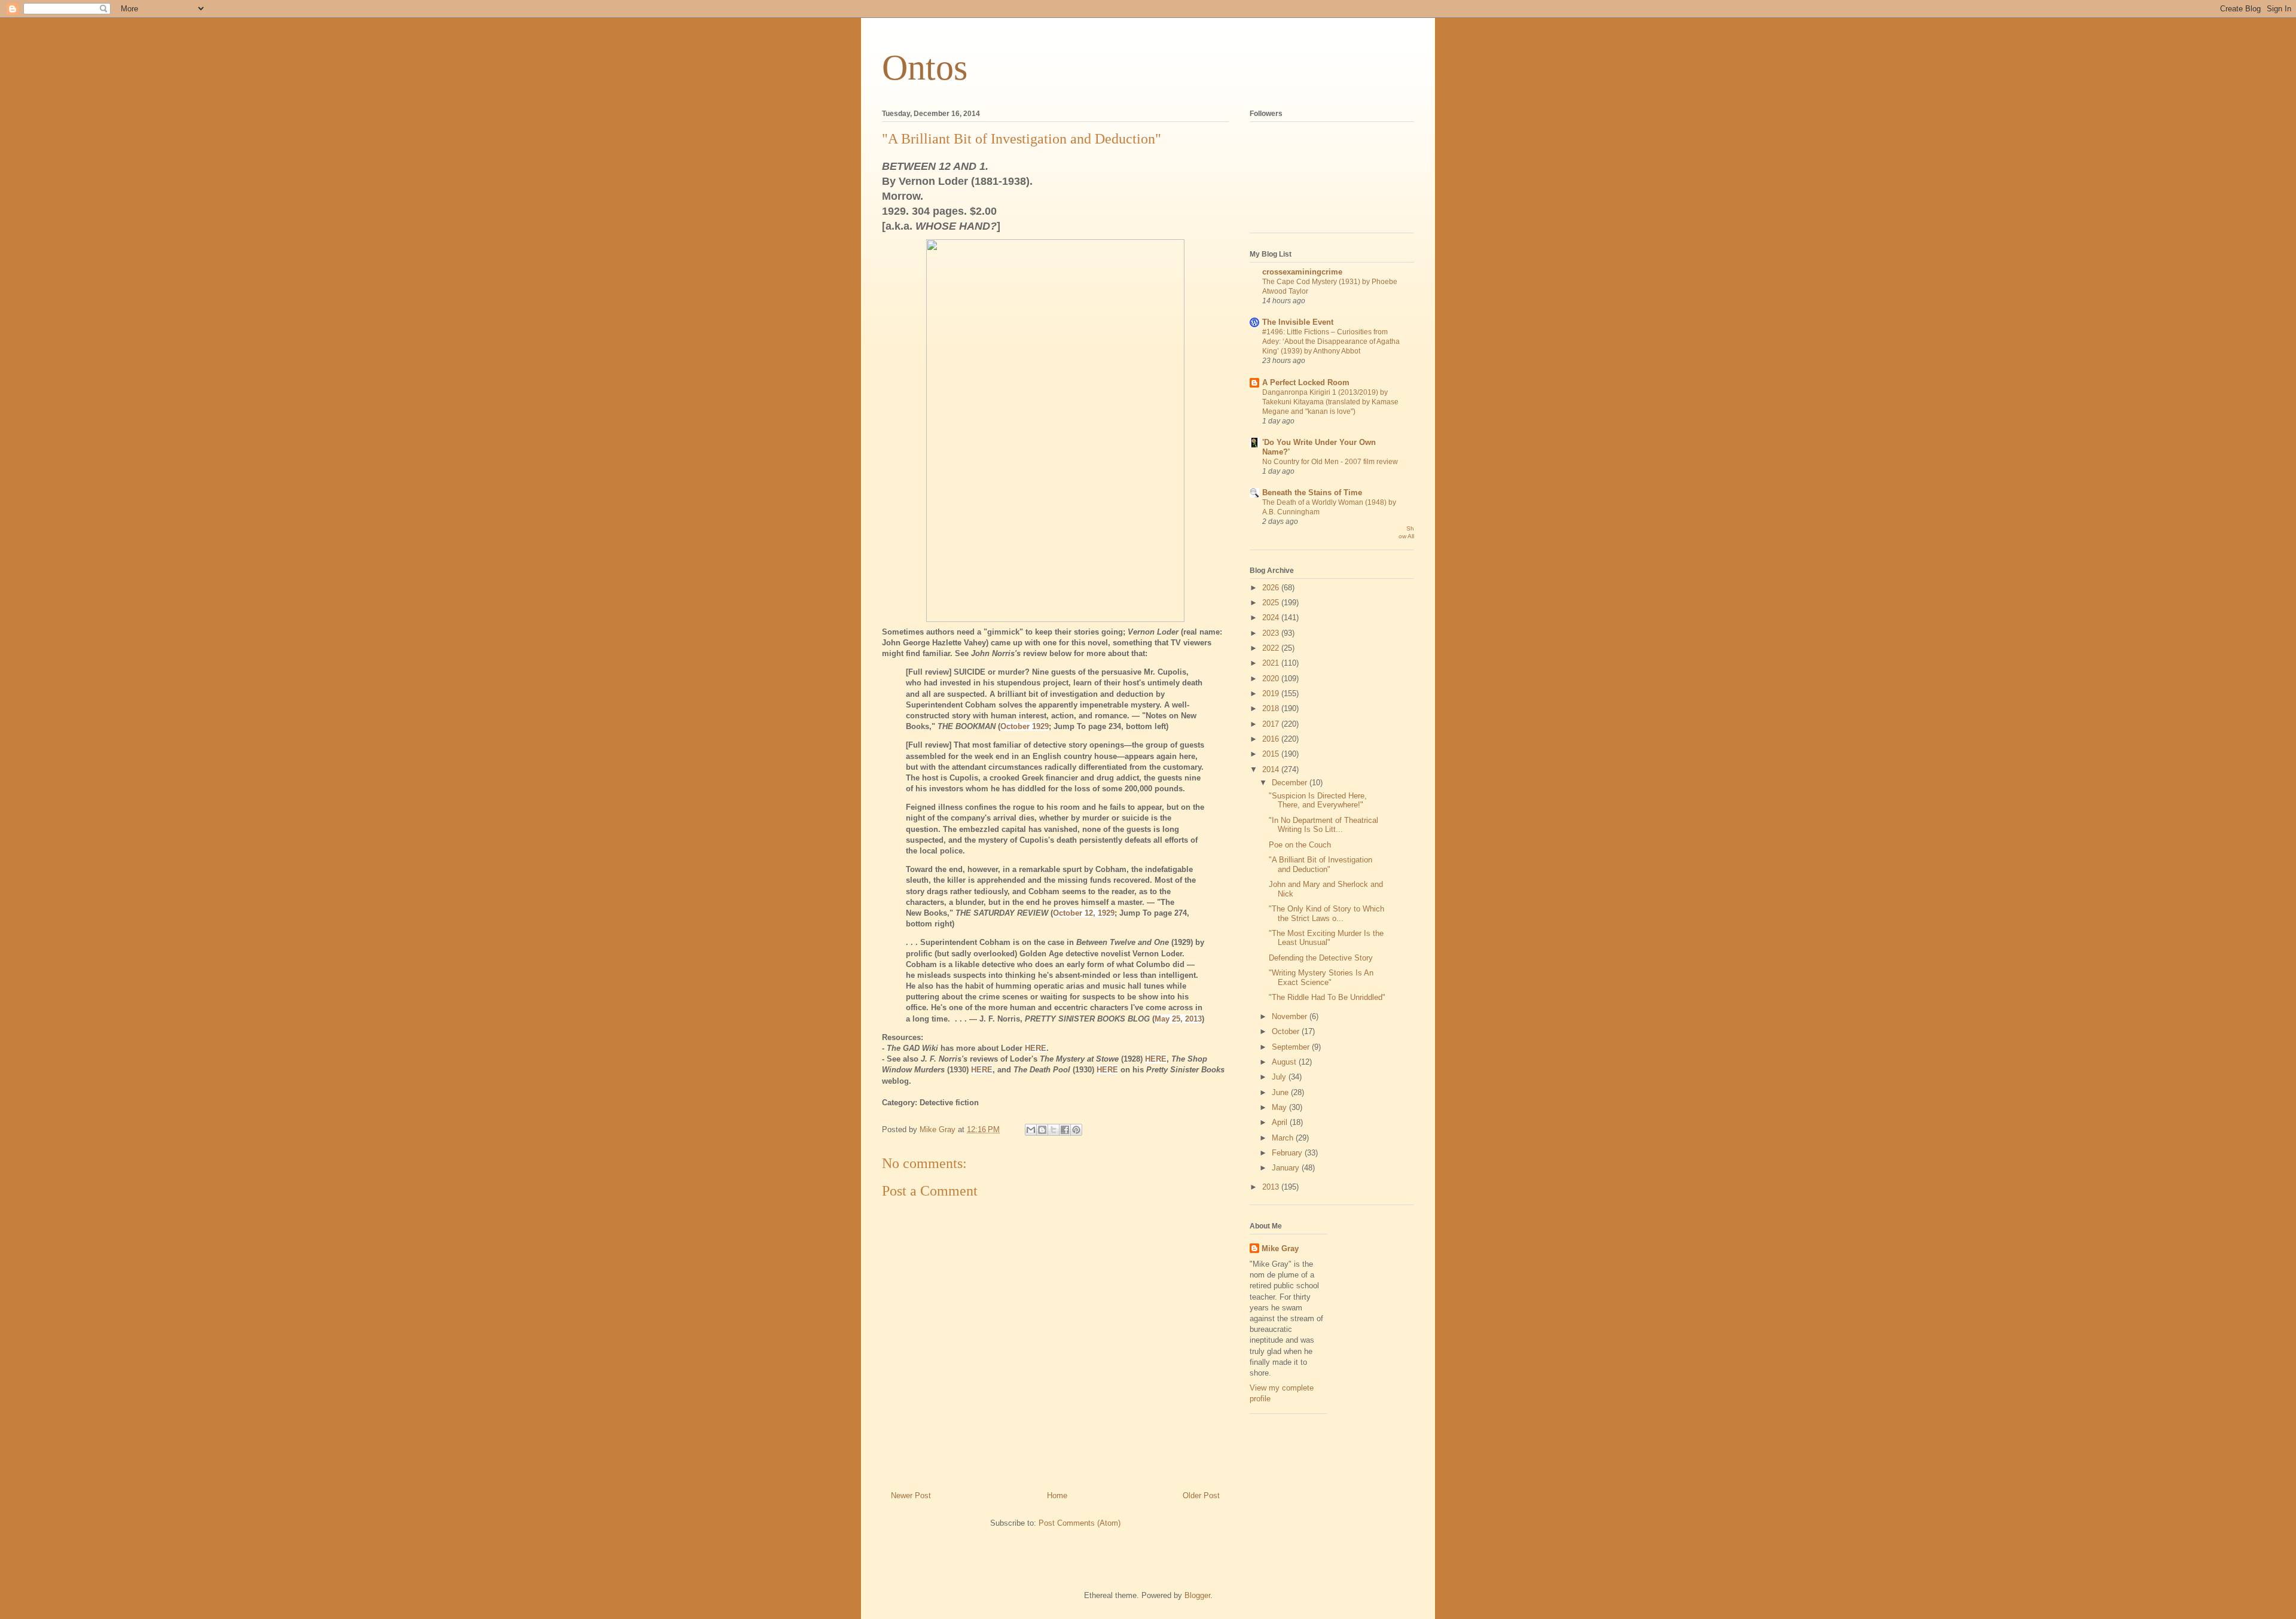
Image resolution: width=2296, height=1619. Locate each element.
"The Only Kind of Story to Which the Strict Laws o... (1326, 914)
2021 (1272, 663)
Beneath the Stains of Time (1312, 493)
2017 (1272, 724)
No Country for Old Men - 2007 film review (1330, 462)
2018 (1272, 708)
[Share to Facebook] (1065, 1130)
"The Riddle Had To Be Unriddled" (1327, 997)
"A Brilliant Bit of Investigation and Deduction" (1320, 865)
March (1284, 1138)
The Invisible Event (1298, 322)
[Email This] (1031, 1130)
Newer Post (911, 1495)
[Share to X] (1054, 1130)
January (1287, 1168)
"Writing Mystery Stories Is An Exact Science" (1321, 978)
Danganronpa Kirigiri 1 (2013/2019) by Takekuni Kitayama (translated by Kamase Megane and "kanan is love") (1330, 402)
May (1280, 1107)
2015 (1272, 754)
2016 (1272, 739)
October (1287, 1031)
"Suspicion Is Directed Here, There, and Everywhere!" (1318, 801)
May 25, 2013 (1178, 1019)
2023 (1272, 633)
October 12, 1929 (1084, 913)
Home (1057, 1495)
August (1285, 1062)
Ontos (925, 68)
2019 (1272, 693)
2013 (1272, 1187)
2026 (1272, 588)
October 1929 (1025, 726)
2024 (1272, 618)
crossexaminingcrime (1302, 272)
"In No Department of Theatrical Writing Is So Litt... (1323, 825)
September (1292, 1047)
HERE (1036, 1048)
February (1288, 1153)
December (1291, 783)
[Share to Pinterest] (1076, 1130)
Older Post (1201, 1495)
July (1280, 1077)
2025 (1272, 603)
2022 (1272, 648)
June (1281, 1092)
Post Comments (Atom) (1080, 1523)
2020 (1272, 679)
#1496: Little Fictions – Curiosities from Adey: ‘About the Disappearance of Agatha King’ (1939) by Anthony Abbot (1331, 342)
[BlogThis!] (1042, 1130)
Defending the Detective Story (1321, 958)
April (1281, 1122)
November (1291, 1016)
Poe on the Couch (1300, 845)
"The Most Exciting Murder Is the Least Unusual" (1326, 938)
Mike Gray (1280, 1248)
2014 (1272, 769)
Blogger (1197, 1595)
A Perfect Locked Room (1306, 382)
